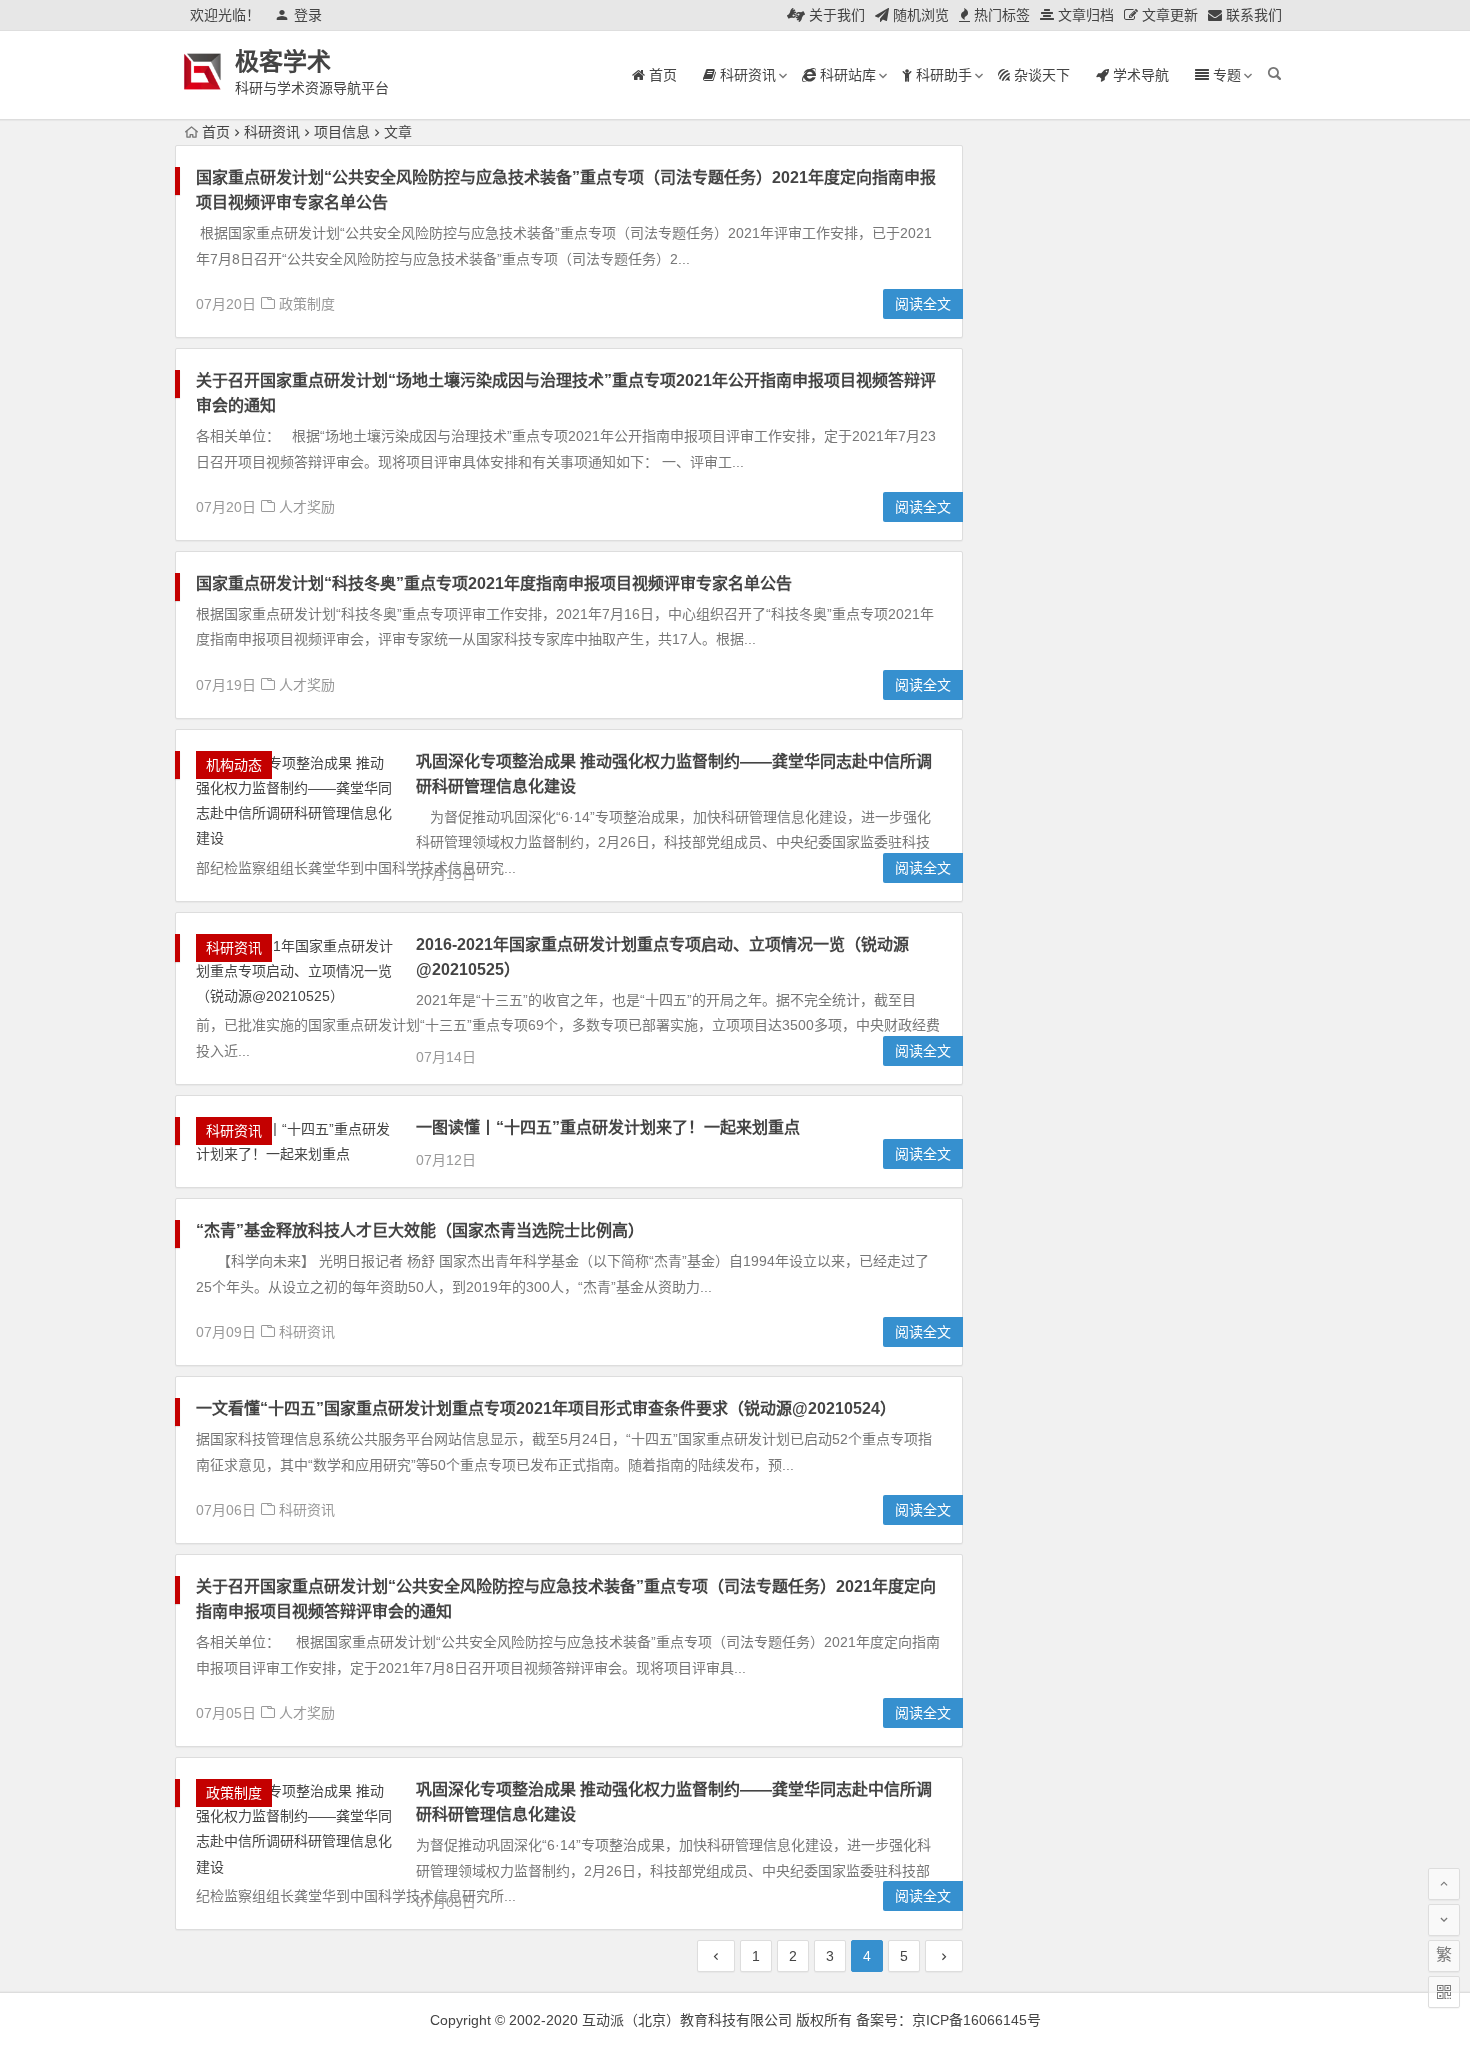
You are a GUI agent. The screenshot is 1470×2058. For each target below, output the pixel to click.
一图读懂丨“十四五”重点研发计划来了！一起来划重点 (608, 1127)
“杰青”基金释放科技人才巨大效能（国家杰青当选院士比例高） (420, 1230)
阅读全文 (923, 304)
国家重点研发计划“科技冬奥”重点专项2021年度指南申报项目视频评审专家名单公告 (494, 583)
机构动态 (234, 765)
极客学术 (283, 61)
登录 (308, 15)
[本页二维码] (1444, 1992)
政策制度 (307, 304)
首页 (216, 132)
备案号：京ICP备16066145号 (948, 2020)
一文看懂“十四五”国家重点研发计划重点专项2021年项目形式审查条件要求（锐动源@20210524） (546, 1408)
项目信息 (342, 132)
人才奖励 (307, 507)
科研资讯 (272, 132)
